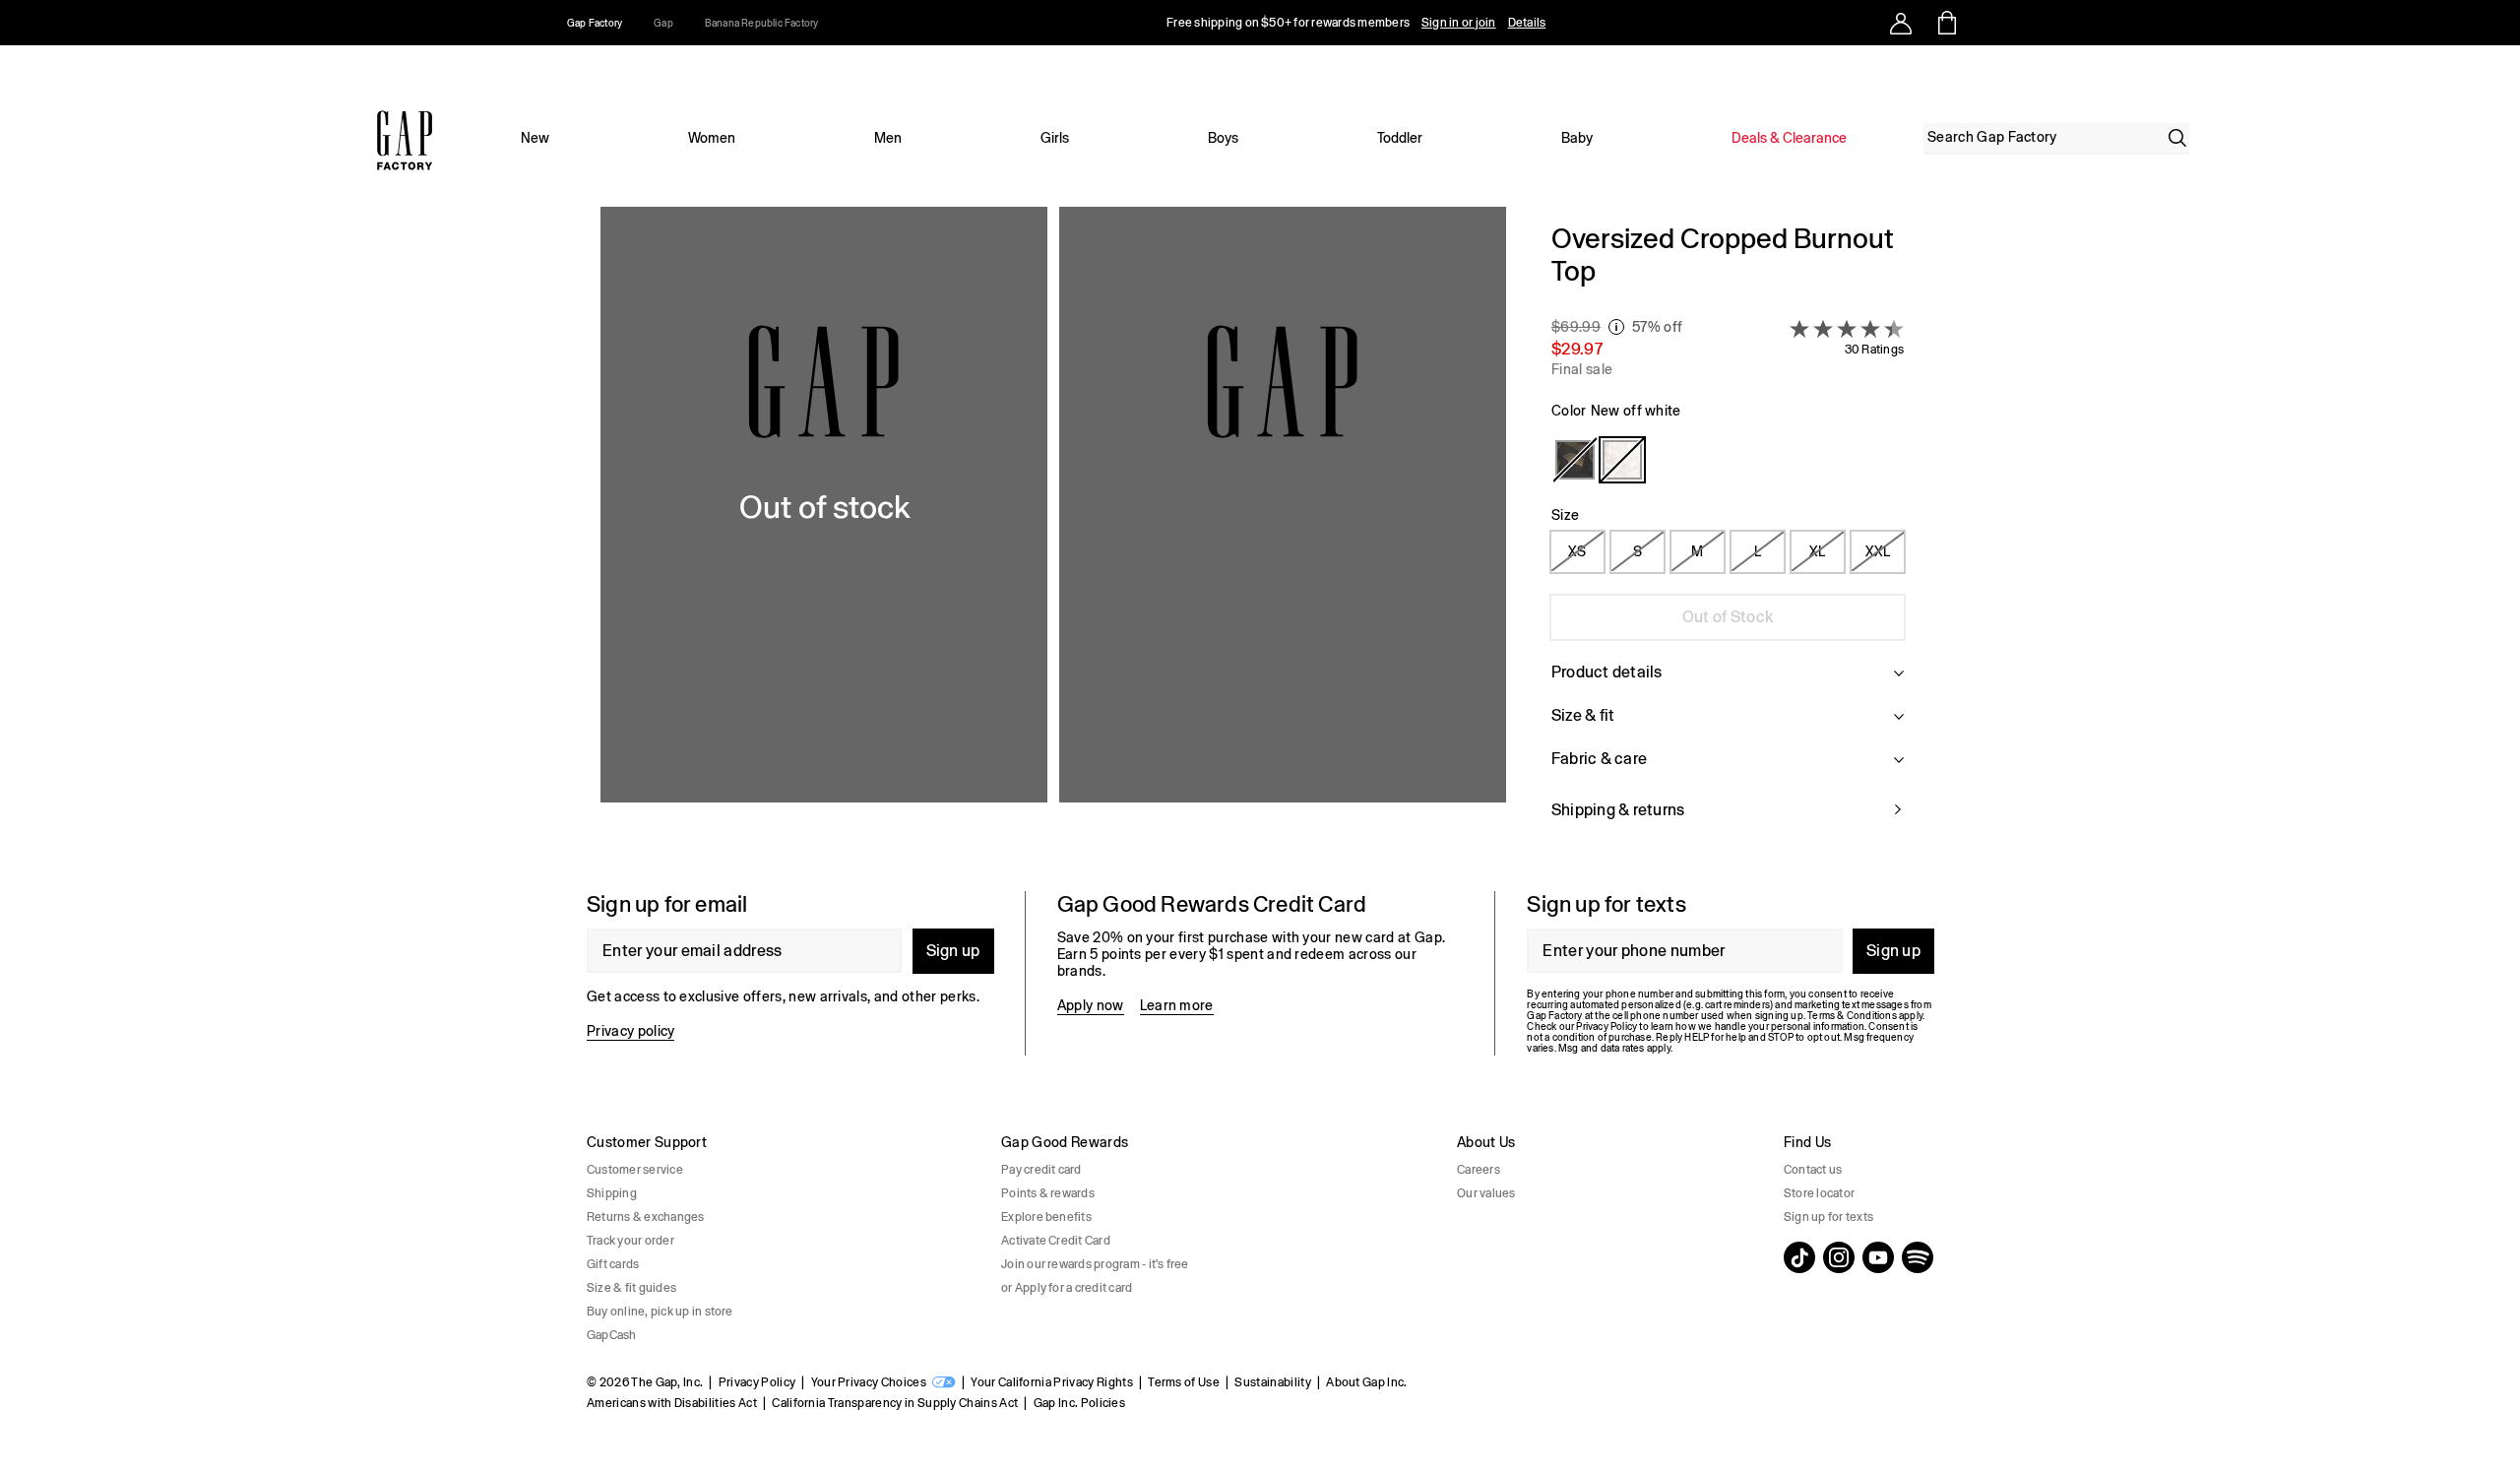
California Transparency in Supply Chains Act (895, 1403)
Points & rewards (1048, 1193)
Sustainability (1272, 1382)
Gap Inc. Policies (1079, 1403)
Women (712, 138)
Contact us (1813, 1170)
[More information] (1616, 327)
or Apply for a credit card (1067, 1288)
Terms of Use (1184, 1382)
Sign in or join (1459, 23)
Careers (1479, 1170)
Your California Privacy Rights (1052, 1382)
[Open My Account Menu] (1901, 23)
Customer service (635, 1170)
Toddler (1400, 138)
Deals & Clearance (1789, 138)
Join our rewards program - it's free (1095, 1264)
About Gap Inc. (1366, 1382)
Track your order (630, 1241)
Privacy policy (630, 1031)
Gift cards (613, 1264)
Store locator (1819, 1193)
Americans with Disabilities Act (672, 1403)
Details (1527, 23)
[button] (1053, 533)
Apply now (1091, 1005)
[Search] (2177, 138)
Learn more (1177, 1005)
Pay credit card (1041, 1170)
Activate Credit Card (1056, 1241)
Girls (1055, 138)
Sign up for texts (1828, 1217)
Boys (1223, 138)
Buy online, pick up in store (660, 1312)
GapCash (612, 1335)
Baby (1577, 138)
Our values (1486, 1193)
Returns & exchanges (646, 1217)
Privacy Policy (757, 1382)
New (535, 138)
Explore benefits (1046, 1217)
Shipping (612, 1193)
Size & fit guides (631, 1288)
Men (888, 138)
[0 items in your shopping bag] (1946, 23)
